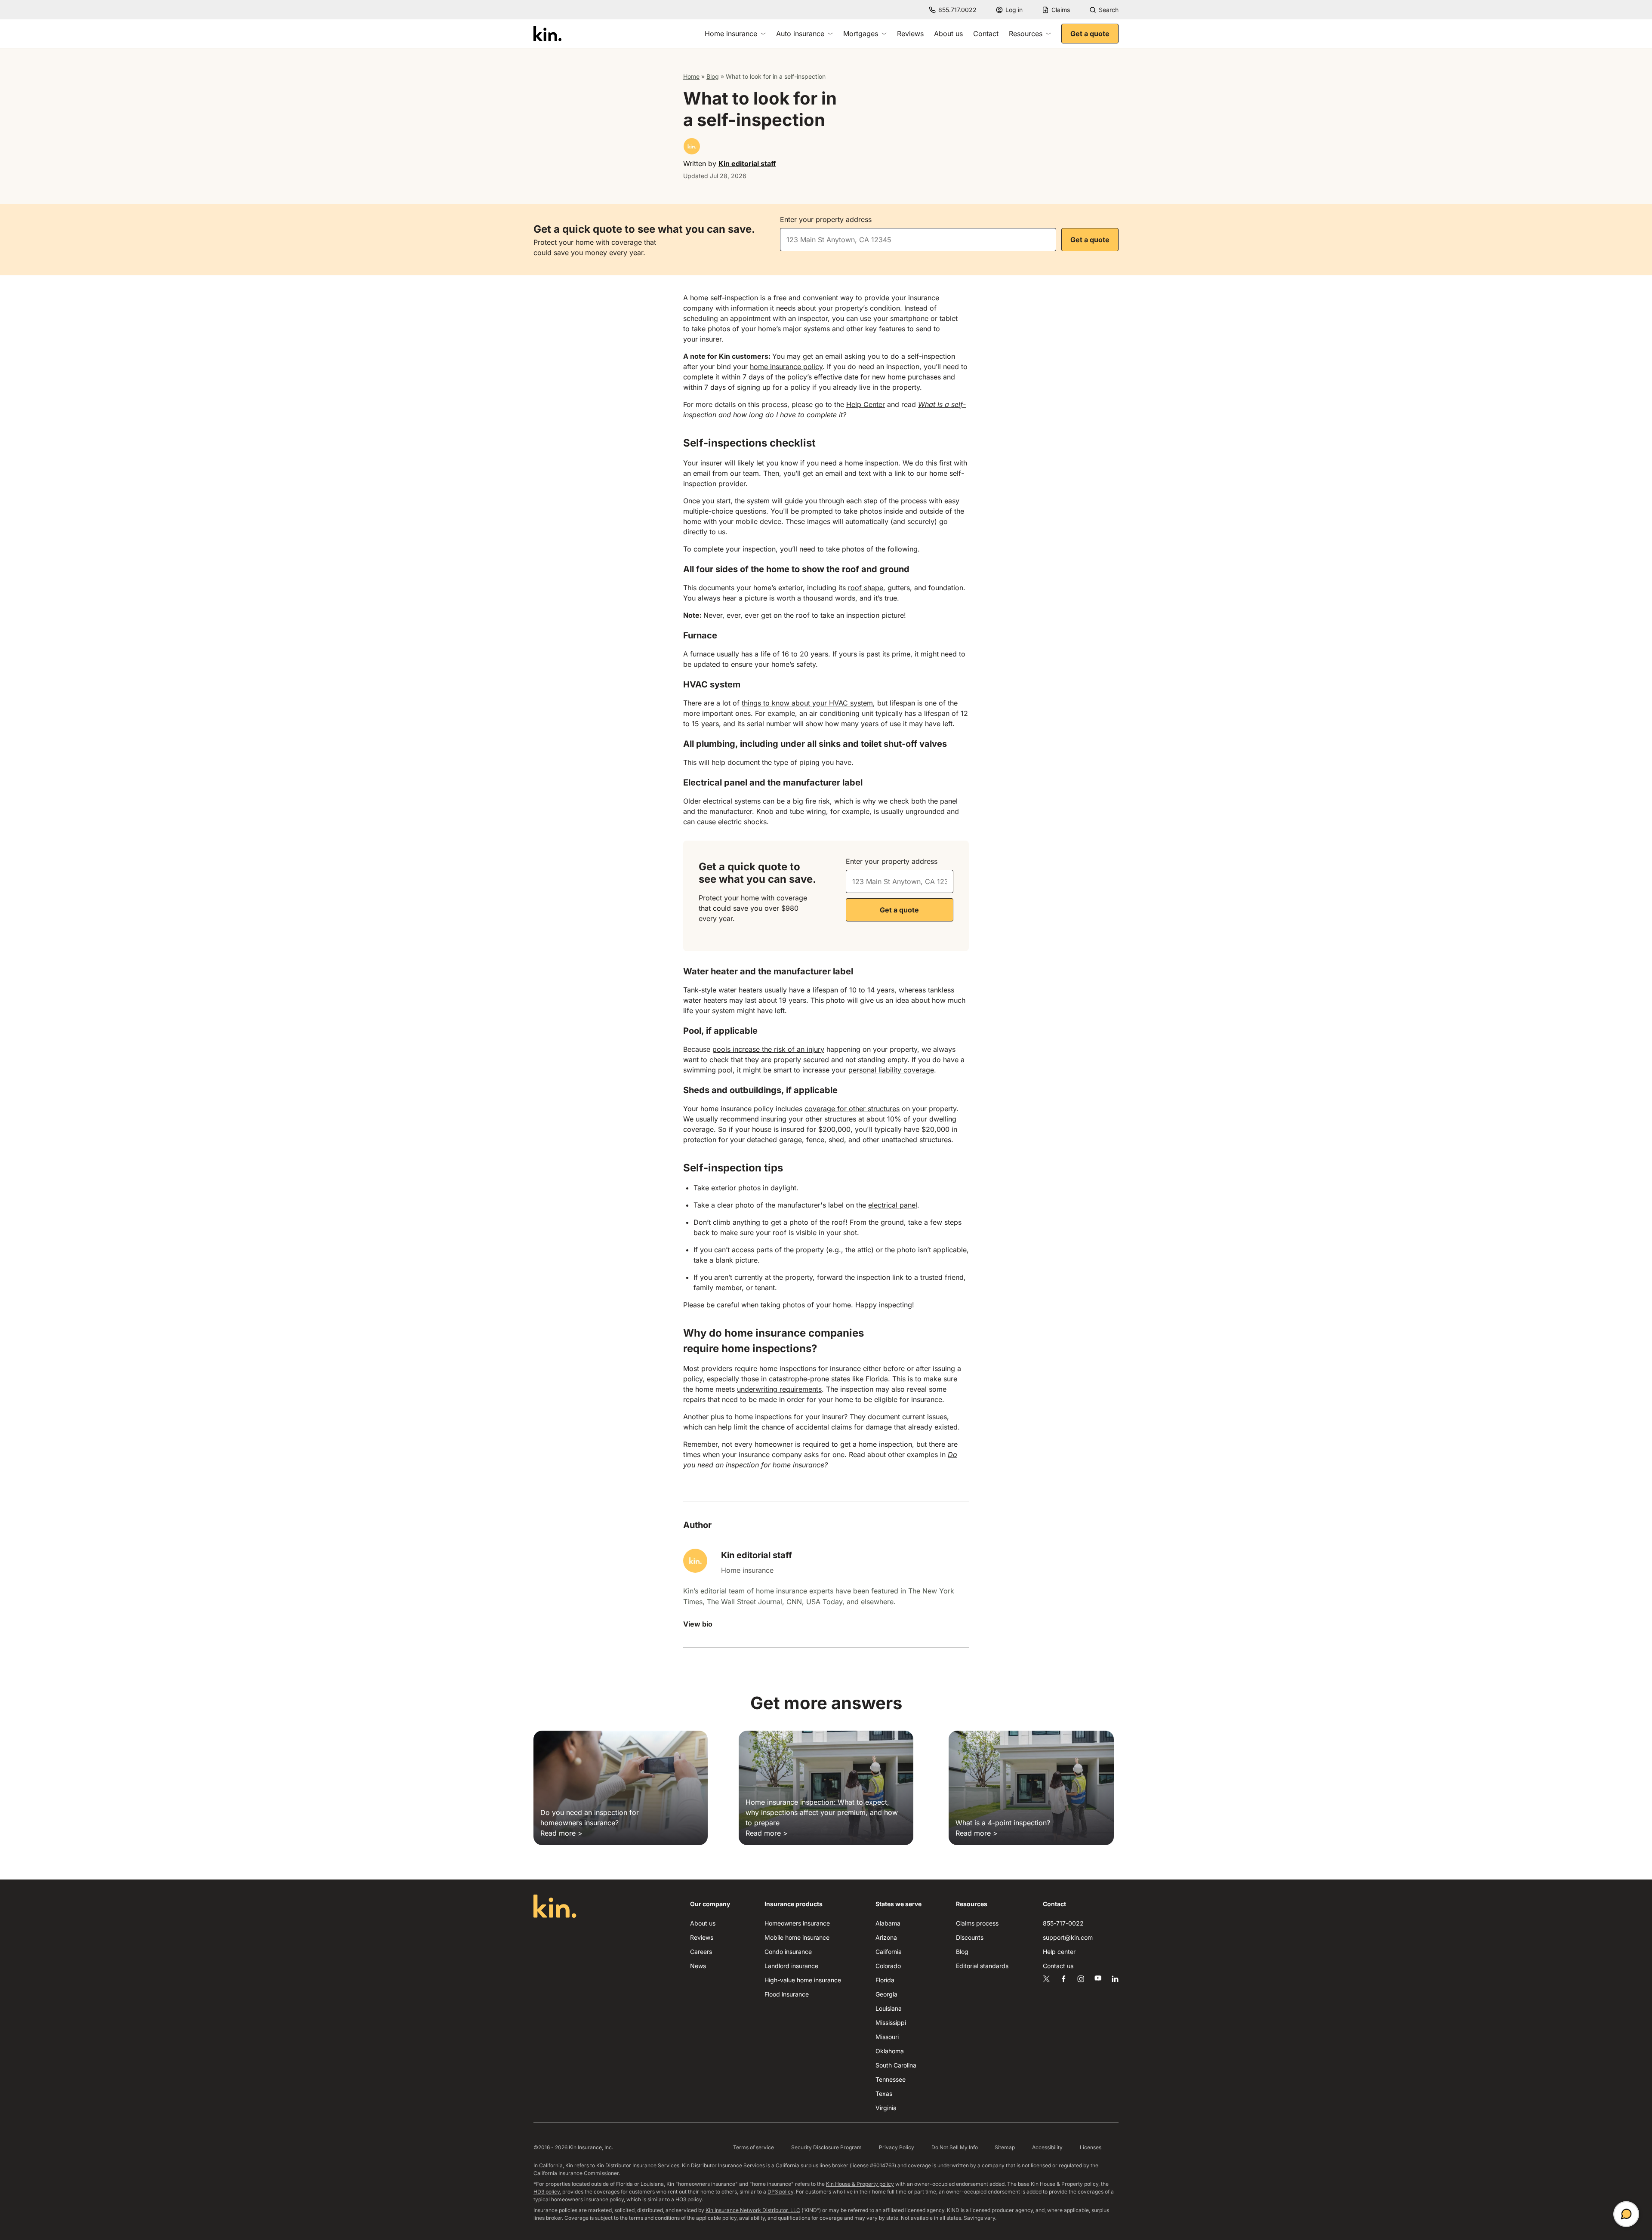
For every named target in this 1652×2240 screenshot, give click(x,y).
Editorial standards (982, 1966)
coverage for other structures (852, 1109)
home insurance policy (786, 367)
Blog (713, 76)
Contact (986, 34)
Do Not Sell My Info (955, 2147)
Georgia (886, 1994)
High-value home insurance (803, 1980)
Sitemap (1005, 2147)
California (889, 1952)
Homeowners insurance (797, 1923)
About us (948, 34)
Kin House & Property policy (860, 2184)
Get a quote (1090, 34)
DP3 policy (780, 2192)
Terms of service (754, 2147)
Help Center (866, 404)
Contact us (1058, 1966)
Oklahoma (890, 2051)
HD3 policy (547, 2192)
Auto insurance (800, 34)
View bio (698, 1624)
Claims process (977, 1923)
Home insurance (731, 34)
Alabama (888, 1923)
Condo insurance (788, 1952)
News (698, 1966)
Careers (701, 1952)
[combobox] (918, 240)
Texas (884, 2094)
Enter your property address (826, 219)
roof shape (866, 588)
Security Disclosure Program (826, 2147)
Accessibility (1047, 2147)
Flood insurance (787, 1994)
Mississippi (891, 2023)
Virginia (886, 2108)
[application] (1626, 2214)
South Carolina (896, 2065)
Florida (885, 1980)
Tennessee (891, 2079)
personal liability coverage (891, 1070)
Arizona (886, 1937)
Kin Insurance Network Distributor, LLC (753, 2210)
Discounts (970, 1937)
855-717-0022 (1063, 1923)
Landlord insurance (791, 1966)
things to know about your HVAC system (807, 703)
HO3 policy (689, 2199)
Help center (1059, 1952)
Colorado (888, 1966)
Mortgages (861, 34)
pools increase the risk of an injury (768, 1049)
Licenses (1091, 2147)
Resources (1026, 34)
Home (691, 76)
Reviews (910, 34)
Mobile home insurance (797, 1937)
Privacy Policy (897, 2147)
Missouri (887, 2037)
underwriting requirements (779, 1389)
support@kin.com (1068, 1937)
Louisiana (889, 2008)
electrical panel (893, 1205)
